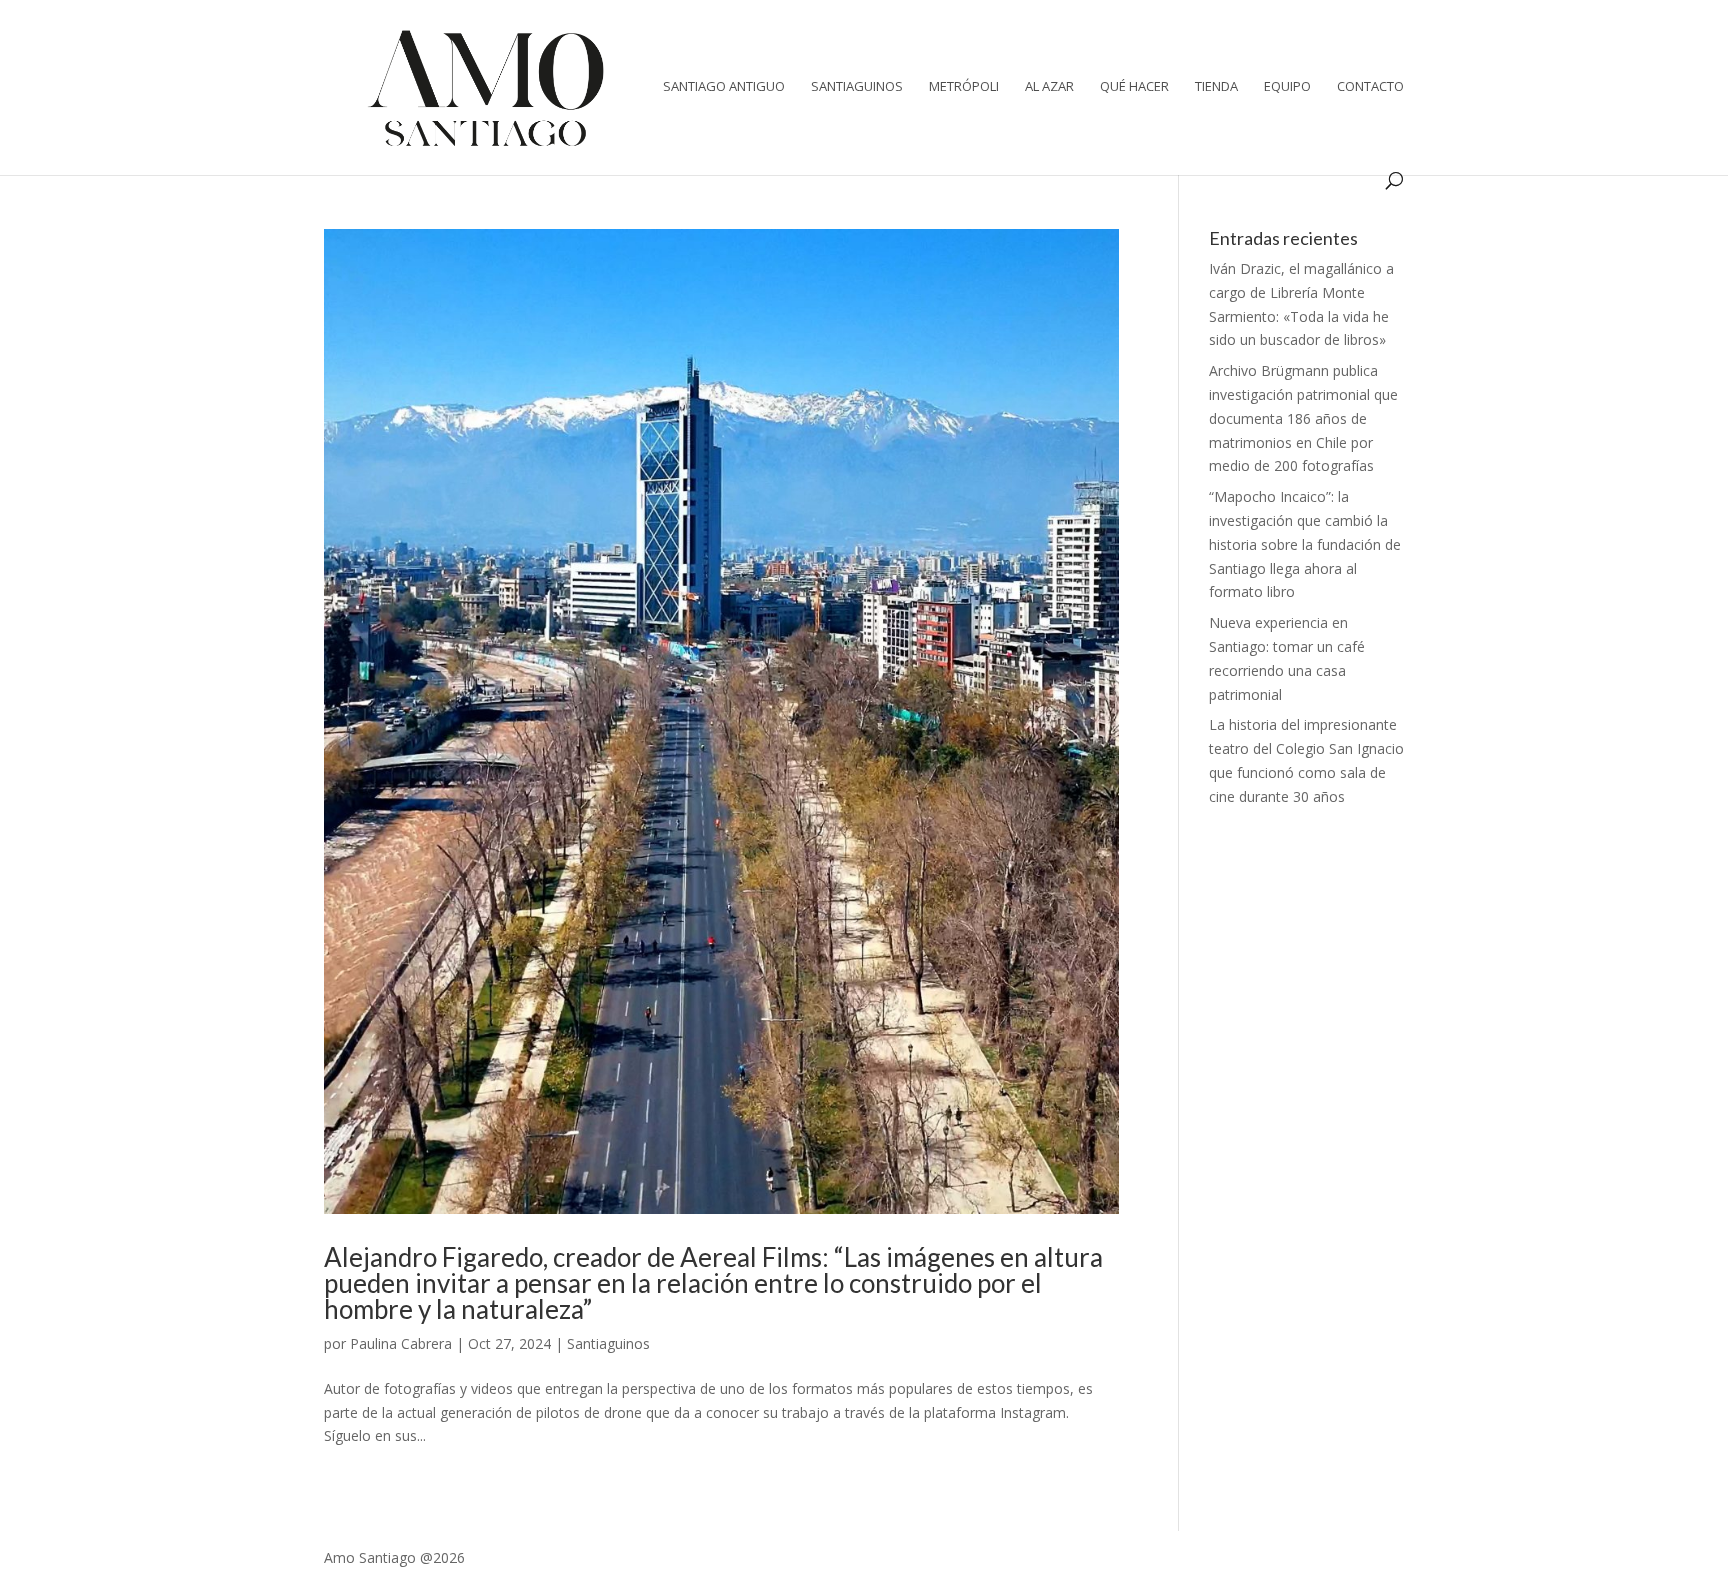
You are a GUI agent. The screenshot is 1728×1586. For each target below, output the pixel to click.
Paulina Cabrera (401, 1343)
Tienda (1216, 87)
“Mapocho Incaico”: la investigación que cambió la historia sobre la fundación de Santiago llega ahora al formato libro (1305, 544)
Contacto (1370, 87)
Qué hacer (1134, 87)
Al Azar (1049, 87)
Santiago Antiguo (724, 87)
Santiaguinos (857, 87)
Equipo (1287, 87)
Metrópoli (964, 87)
